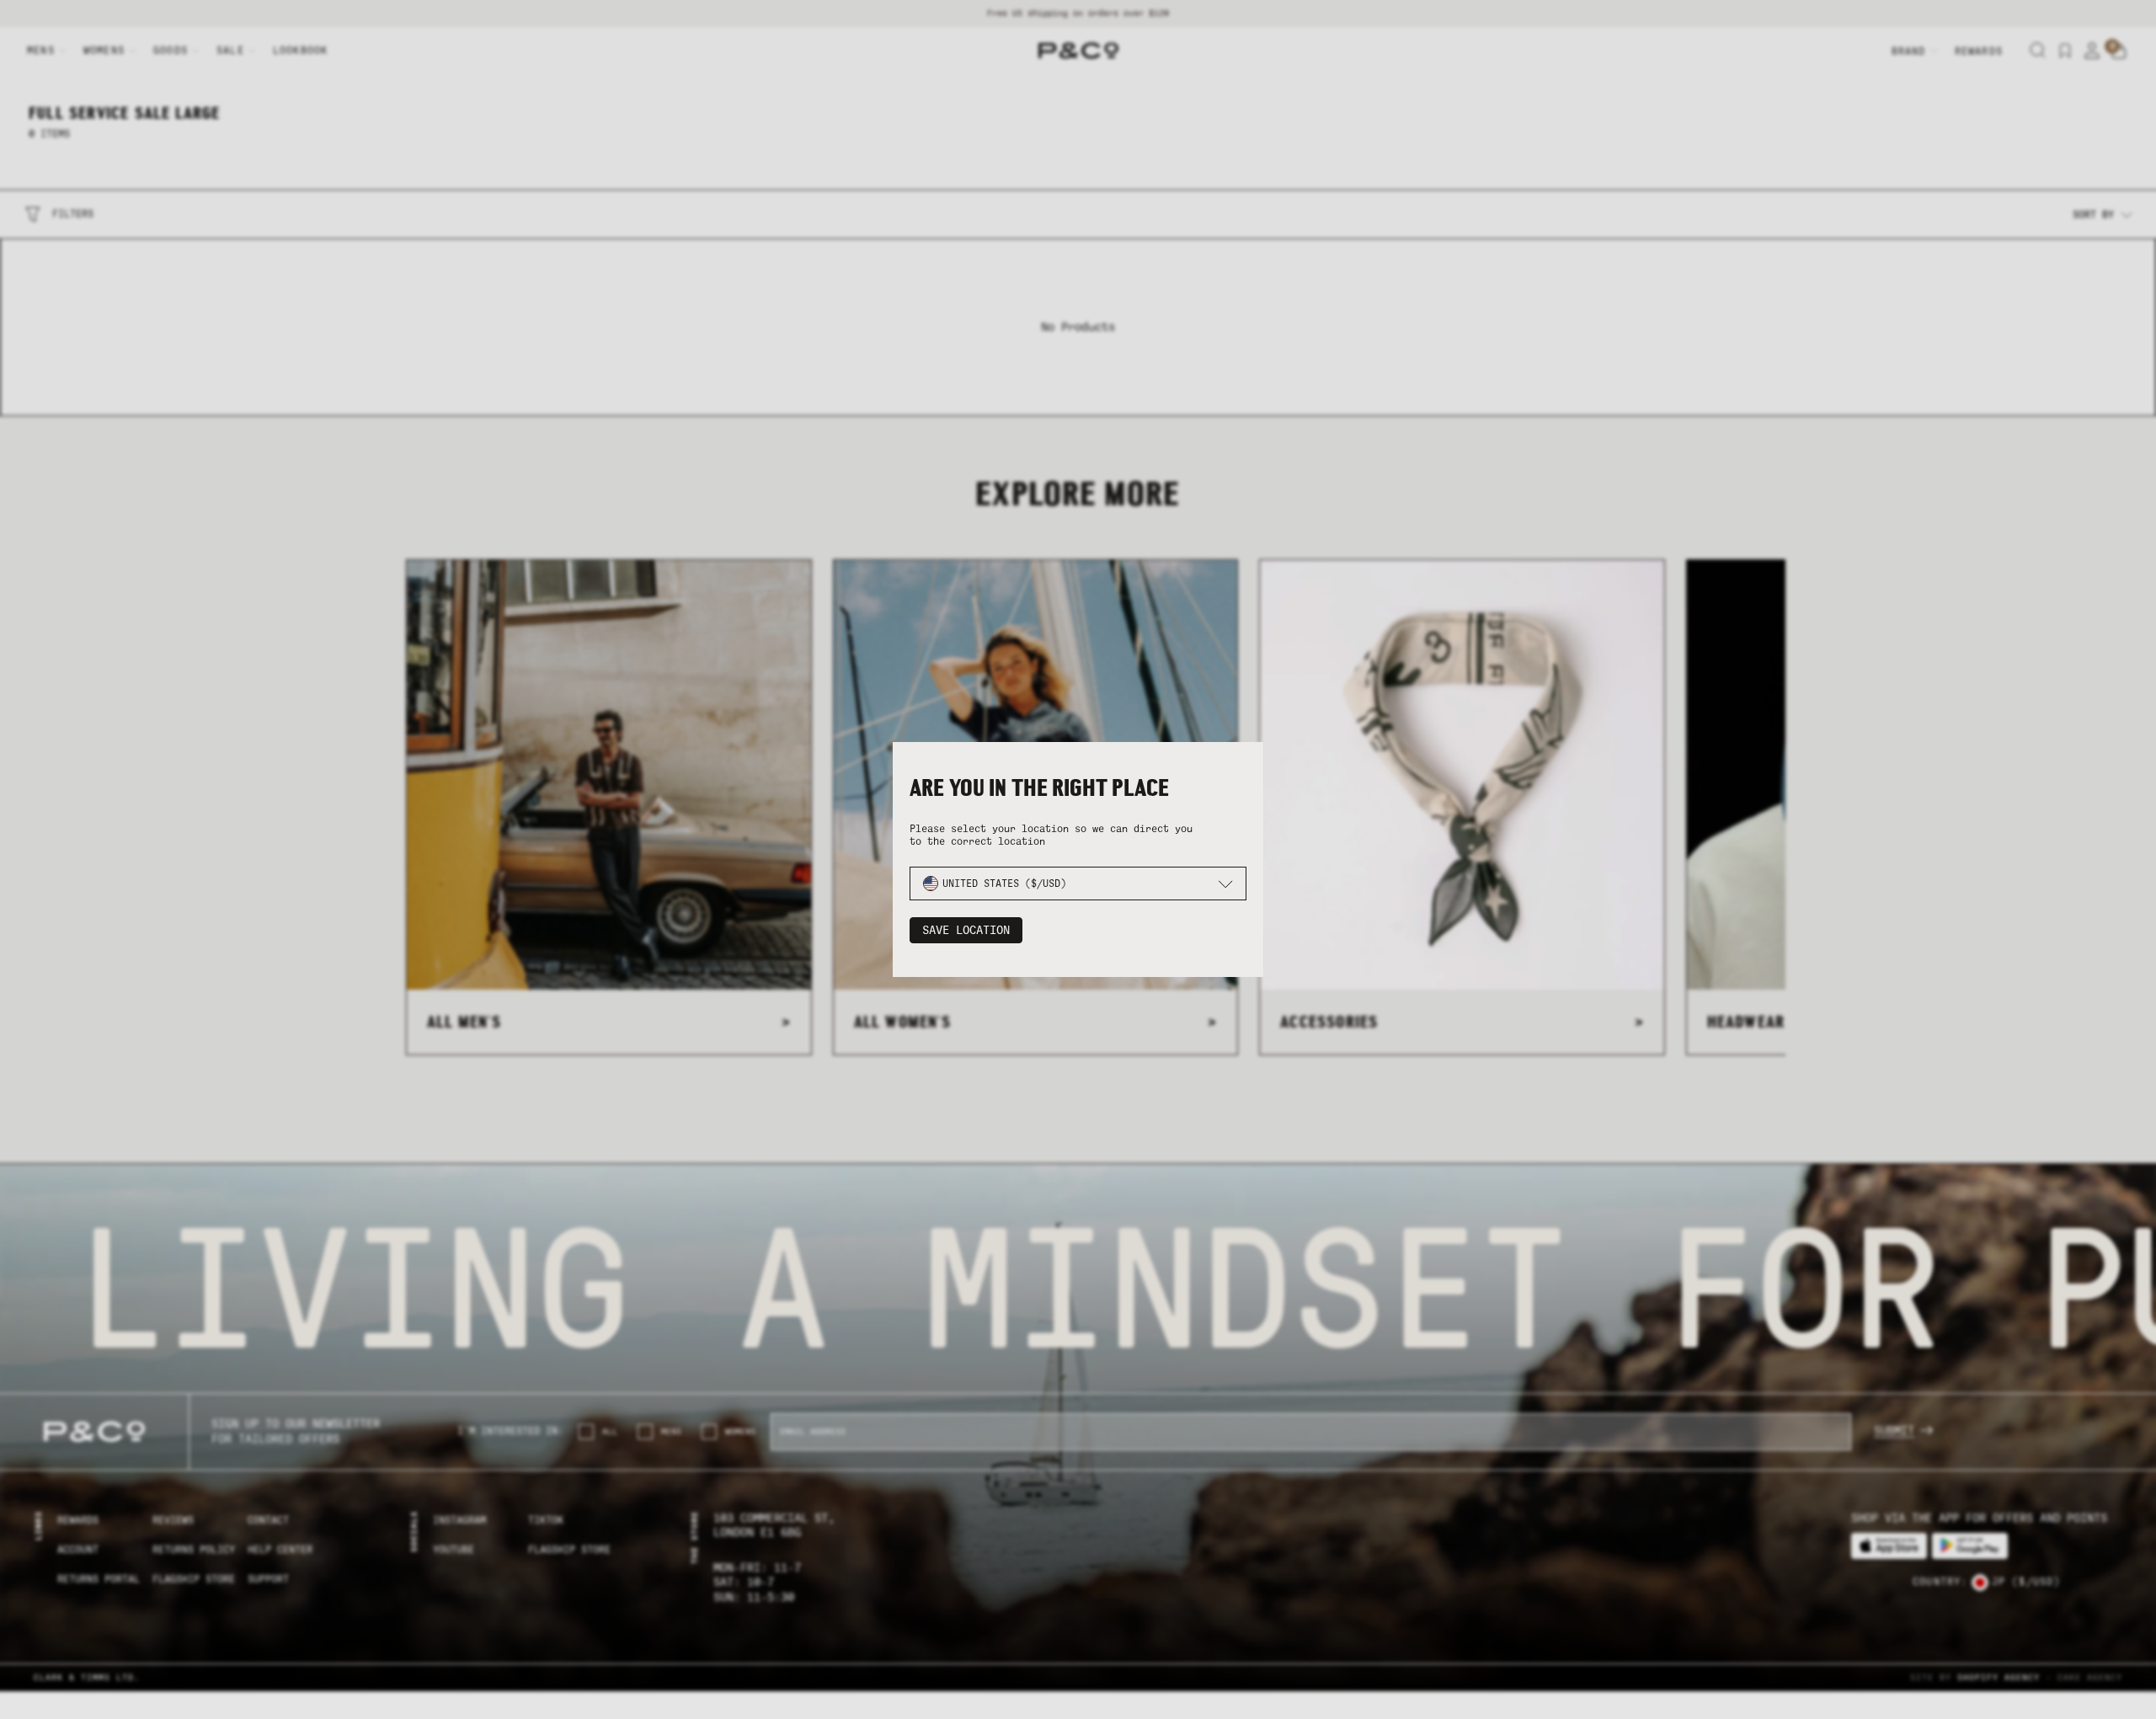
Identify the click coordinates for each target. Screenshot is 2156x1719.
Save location (966, 930)
